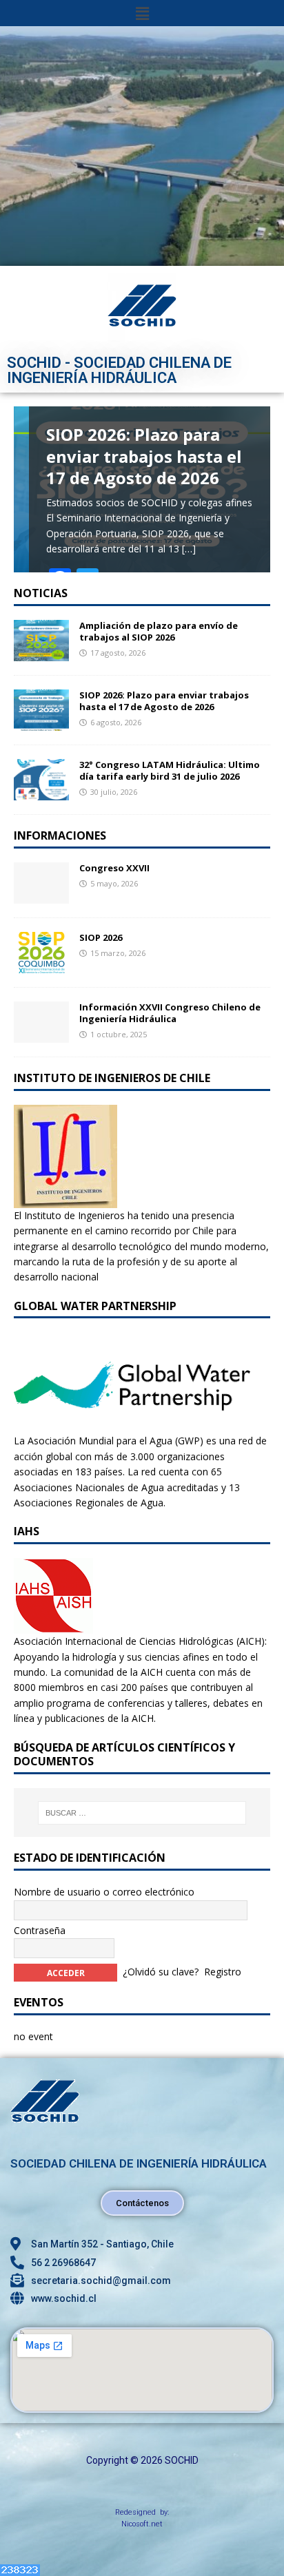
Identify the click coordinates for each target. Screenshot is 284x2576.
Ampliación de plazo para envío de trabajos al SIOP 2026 (159, 631)
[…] (189, 549)
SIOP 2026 (101, 937)
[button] (142, 13)
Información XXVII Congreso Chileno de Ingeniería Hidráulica (170, 1013)
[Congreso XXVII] (41, 896)
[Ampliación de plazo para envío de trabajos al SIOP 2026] (41, 653)
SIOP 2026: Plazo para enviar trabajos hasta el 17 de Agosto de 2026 (164, 701)
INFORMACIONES (60, 835)
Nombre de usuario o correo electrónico (104, 1892)
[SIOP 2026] (41, 965)
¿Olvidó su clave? (161, 1972)
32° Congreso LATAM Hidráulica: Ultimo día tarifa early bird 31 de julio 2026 (170, 770)
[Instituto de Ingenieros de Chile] (65, 1199)
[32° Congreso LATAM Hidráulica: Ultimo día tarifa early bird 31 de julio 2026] (41, 792)
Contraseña (40, 1930)
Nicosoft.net (142, 2524)
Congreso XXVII (114, 868)
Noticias (41, 593)
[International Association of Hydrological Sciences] (53, 1626)
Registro (223, 1972)
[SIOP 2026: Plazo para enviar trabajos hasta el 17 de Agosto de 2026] (41, 723)
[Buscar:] (142, 1813)
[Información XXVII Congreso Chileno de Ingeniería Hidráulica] (41, 1035)
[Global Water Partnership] (132, 1425)
